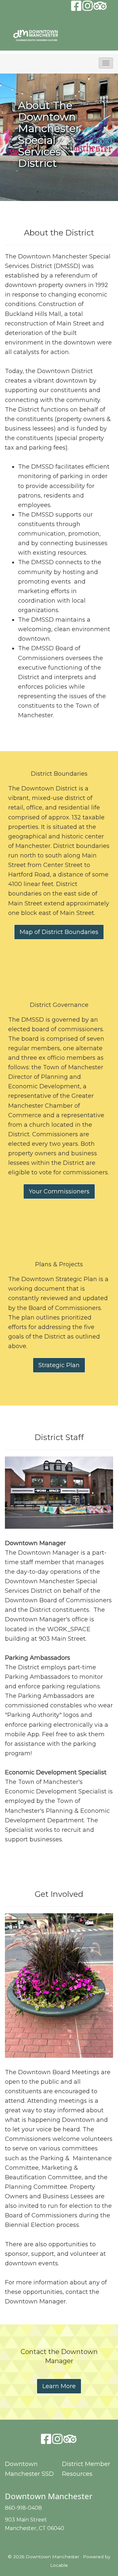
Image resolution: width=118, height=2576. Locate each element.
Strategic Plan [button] (59, 1365)
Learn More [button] (59, 2386)
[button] (106, 63)
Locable (59, 2565)
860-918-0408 (23, 2508)
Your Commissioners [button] (59, 1191)
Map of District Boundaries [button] (59, 932)
